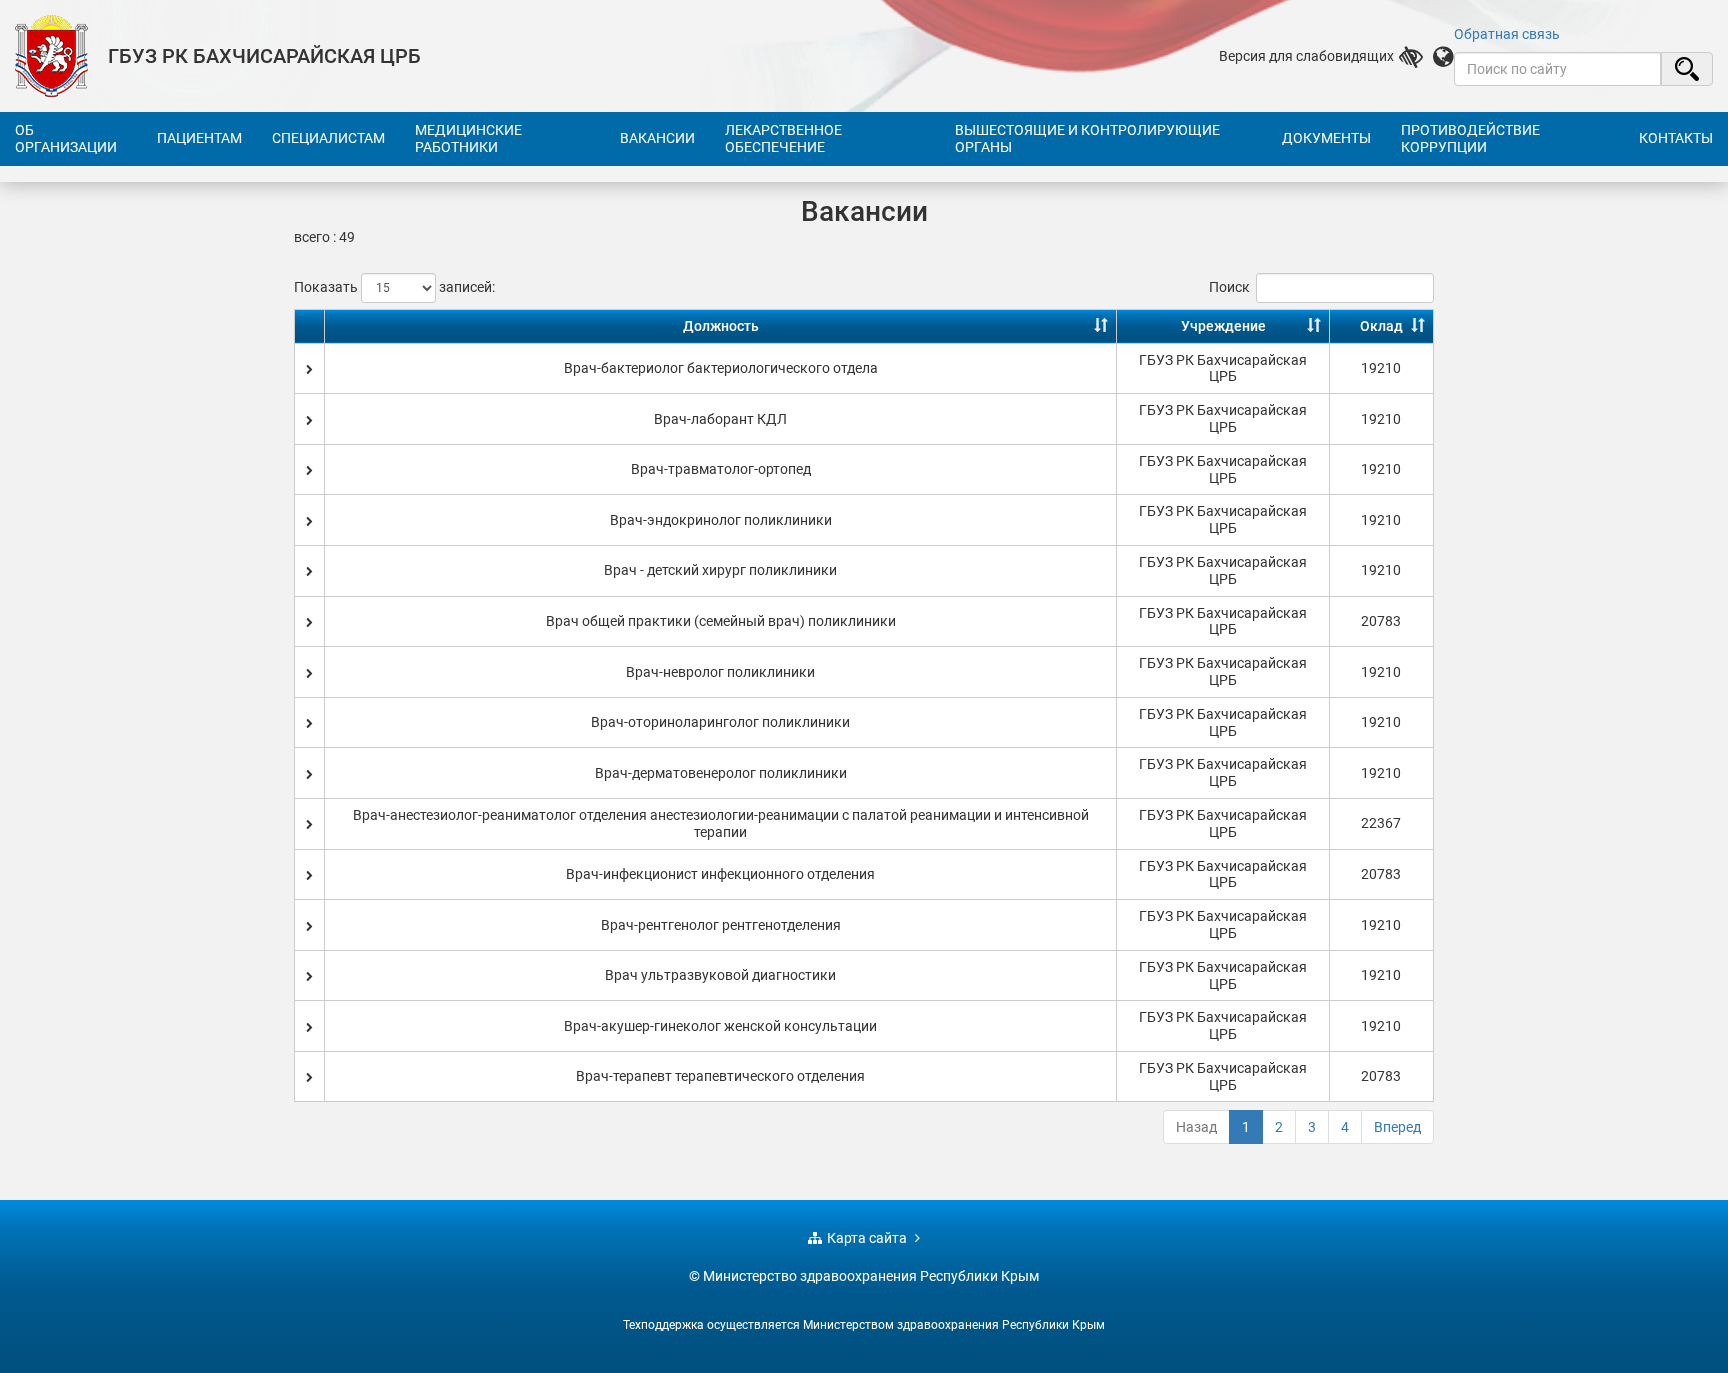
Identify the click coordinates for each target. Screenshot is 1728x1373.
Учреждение (1223, 326)
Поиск (1229, 286)
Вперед (1397, 1127)
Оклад (1381, 326)
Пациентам (199, 138)
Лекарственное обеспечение (783, 138)
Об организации (66, 138)
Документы (1326, 138)
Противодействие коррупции (1470, 138)
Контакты (1676, 138)
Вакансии (657, 138)
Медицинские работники (468, 138)
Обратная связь (1507, 34)
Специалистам (328, 138)
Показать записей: (394, 286)
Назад (1196, 1127)
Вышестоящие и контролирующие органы (1087, 138)
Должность (721, 326)
